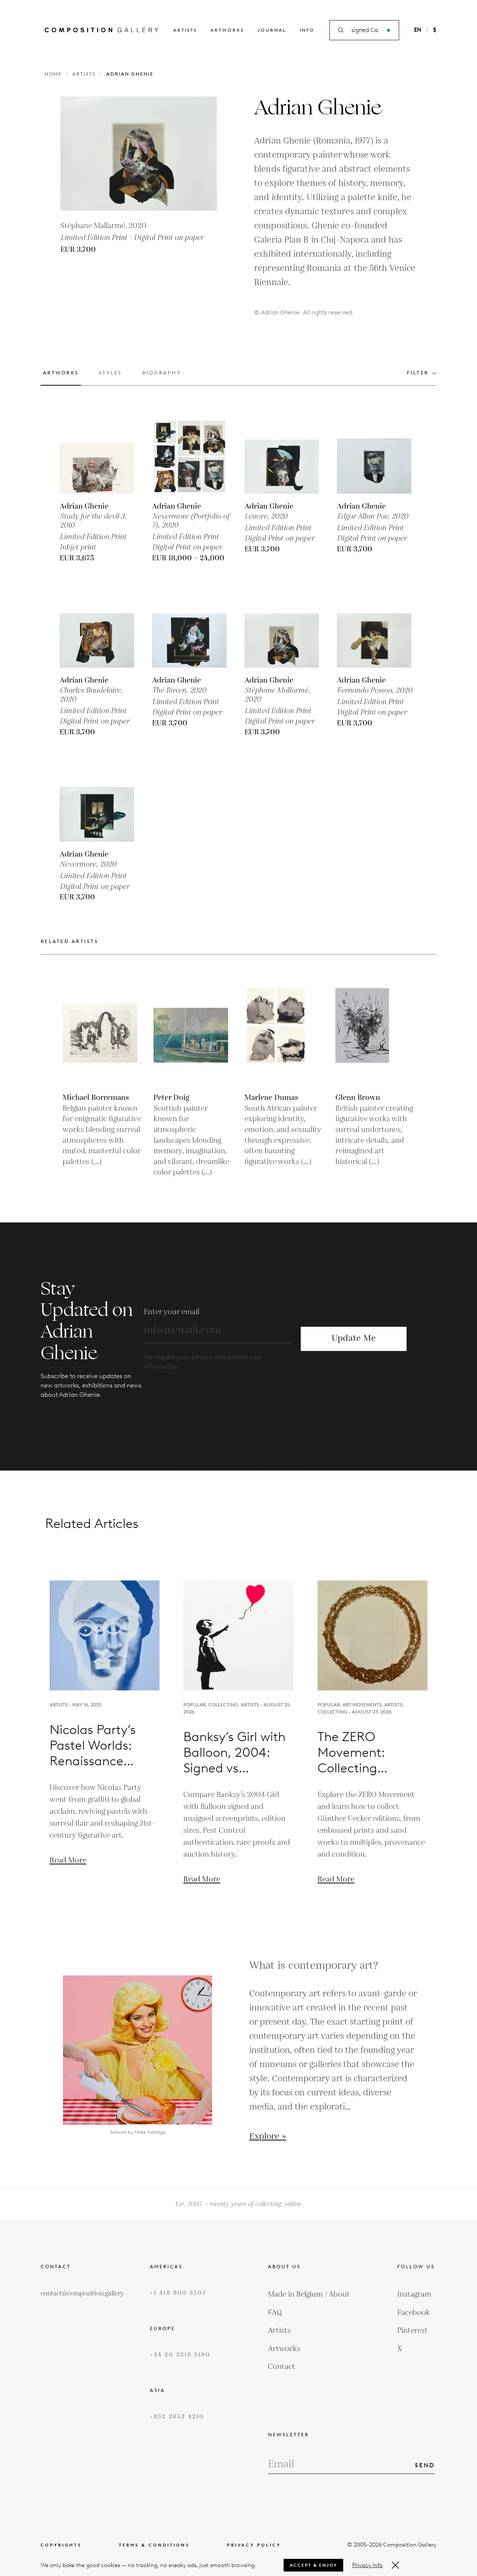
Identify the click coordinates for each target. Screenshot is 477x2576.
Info (307, 30)
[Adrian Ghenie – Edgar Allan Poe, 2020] (374, 456)
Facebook (414, 2313)
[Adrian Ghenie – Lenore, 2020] (282, 456)
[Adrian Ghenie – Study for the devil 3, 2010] (97, 456)
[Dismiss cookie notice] (395, 2565)
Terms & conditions (154, 2545)
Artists (185, 30)
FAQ (275, 2313)
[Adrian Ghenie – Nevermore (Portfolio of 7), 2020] (189, 456)
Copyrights (61, 2545)
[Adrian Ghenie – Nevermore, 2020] (97, 804)
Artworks (227, 30)
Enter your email (172, 1312)
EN (418, 30)
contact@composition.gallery (82, 2294)
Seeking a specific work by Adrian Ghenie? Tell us (239, 1466)
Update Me (354, 1338)
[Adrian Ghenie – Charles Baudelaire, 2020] (97, 630)
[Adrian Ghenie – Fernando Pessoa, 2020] (374, 630)
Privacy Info (367, 2565)
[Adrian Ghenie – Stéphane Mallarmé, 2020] (282, 630)
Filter (418, 373)
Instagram (414, 2294)
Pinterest (413, 2330)
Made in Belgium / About (309, 2294)
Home (53, 74)
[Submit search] (388, 30)
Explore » (268, 2137)
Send (425, 2465)
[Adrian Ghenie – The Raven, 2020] (189, 630)
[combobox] (365, 30)
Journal (272, 30)
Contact (282, 2367)
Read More (68, 1860)
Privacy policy (254, 2545)
